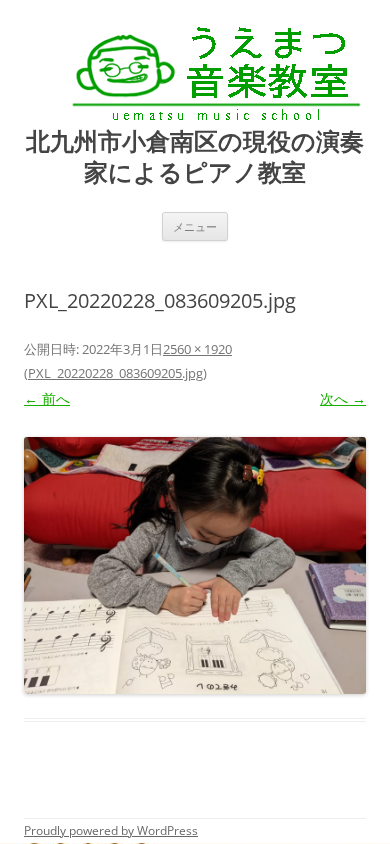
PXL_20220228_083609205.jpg (115, 373)
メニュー (195, 226)
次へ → (343, 398)
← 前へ (47, 398)
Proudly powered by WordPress (111, 830)
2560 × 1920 (197, 349)
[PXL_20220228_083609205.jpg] (195, 565)
